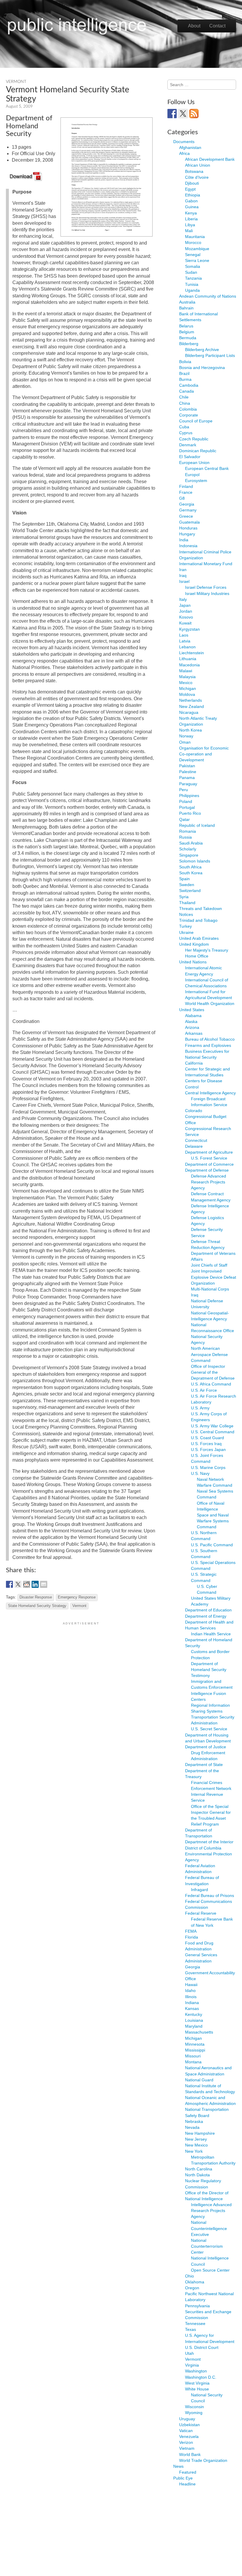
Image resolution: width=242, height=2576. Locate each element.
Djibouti (192, 183)
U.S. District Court (202, 2347)
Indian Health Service (211, 1634)
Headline (187, 2484)
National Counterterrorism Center (207, 2246)
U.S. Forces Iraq (206, 1444)
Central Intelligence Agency (210, 1093)
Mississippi (195, 2050)
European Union (194, 463)
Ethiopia (193, 195)
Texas (191, 2329)
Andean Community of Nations (208, 296)
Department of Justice (206, 1747)
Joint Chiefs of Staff (209, 1265)
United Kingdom (194, 944)
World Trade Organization (203, 2460)
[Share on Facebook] (9, 1584)
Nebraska (194, 2121)
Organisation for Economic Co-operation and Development (204, 754)
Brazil (184, 373)
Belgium (187, 332)
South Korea (191, 873)
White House (197, 2389)
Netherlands (191, 700)
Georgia (187, 504)
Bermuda (188, 338)
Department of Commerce (209, 1164)
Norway (186, 736)
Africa (184, 153)
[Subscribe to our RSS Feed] (194, 114)
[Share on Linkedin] (35, 1584)
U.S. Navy (200, 1473)
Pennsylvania (197, 2306)
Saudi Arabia (191, 843)
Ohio (189, 2276)
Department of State (204, 1765)
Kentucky (194, 2014)
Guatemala (189, 522)
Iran (183, 570)
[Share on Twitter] (18, 1584)
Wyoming (194, 2413)
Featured (188, 2472)
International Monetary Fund (206, 564)
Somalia (193, 266)
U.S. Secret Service (209, 1729)
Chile (184, 397)
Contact (217, 26)
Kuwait (185, 623)
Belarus (186, 326)
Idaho (190, 1990)
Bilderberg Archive (202, 350)
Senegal (193, 255)
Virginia (192, 2365)
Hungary (187, 534)
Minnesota (195, 2044)
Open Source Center (210, 2270)
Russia (185, 837)
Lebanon (187, 647)
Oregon (192, 2288)
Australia (187, 302)
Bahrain (186, 308)
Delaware (194, 1146)
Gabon (191, 201)
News (178, 2466)
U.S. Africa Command (211, 1384)
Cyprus (186, 433)
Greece (186, 516)
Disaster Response (36, 1597)
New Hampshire (200, 2133)
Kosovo (186, 617)
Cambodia (189, 385)
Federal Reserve (201, 1913)
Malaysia (187, 677)
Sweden (187, 885)
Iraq (183, 575)
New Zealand (192, 706)
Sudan (191, 272)
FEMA (191, 1931)
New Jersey (196, 2139)
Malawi (186, 671)
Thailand (187, 903)
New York (194, 2151)
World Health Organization (210, 1003)
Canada (187, 391)
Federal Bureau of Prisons (210, 1895)
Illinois (191, 1997)
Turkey (185, 926)
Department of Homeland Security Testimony (209, 1670)
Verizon (186, 2442)
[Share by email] (44, 1584)
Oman (185, 742)
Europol (192, 475)
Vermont (16, 82)
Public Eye (183, 2478)
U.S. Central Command (213, 1432)
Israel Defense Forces (206, 587)
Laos (184, 635)
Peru (184, 790)
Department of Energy (206, 1616)
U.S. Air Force (204, 1390)
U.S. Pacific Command (212, 1545)
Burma (185, 379)
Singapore (189, 855)
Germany (188, 510)
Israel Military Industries (207, 593)
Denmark (188, 445)
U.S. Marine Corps (208, 1467)
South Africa (190, 867)
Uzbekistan (189, 2425)
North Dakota (197, 2175)
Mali (189, 231)
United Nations (193, 962)
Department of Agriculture (209, 1152)
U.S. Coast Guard (207, 1438)
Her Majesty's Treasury (207, 950)
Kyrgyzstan (189, 629)
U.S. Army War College (212, 1426)
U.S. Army (200, 1408)
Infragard (200, 1890)
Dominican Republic (198, 451)
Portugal (187, 807)
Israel (184, 581)
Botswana (194, 171)
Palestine (188, 772)
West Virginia (197, 2383)
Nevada (192, 2127)
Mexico (186, 683)
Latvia (185, 641)
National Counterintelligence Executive (209, 2228)
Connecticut (196, 1140)
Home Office (197, 956)
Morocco (193, 242)
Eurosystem (196, 481)
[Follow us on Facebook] (172, 114)
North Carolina (199, 2169)
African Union (198, 165)
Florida (192, 1937)
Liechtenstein (192, 653)
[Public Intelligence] (77, 25)
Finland (186, 486)
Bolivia (185, 362)
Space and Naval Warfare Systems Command (213, 1521)
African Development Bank (210, 159)
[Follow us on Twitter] (183, 114)
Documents (184, 142)
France (186, 492)
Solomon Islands (195, 861)
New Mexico (196, 2145)
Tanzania (193, 278)
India (184, 540)
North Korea (191, 730)
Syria (184, 897)
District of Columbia (203, 1848)
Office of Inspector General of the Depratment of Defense (213, 1372)
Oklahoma (195, 2282)
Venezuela (189, 2436)
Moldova (187, 694)
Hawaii (191, 1985)
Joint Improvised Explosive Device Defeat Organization (214, 1277)
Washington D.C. (201, 2377)
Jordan (186, 611)
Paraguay (188, 784)
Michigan (188, 688)
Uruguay (187, 2419)
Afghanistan (190, 147)
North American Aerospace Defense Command (209, 1354)
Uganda (192, 290)
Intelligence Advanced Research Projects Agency (211, 2211)
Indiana (192, 2003)
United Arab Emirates (199, 938)
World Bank (190, 2454)
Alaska (191, 1021)
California (194, 1063)
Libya (190, 225)
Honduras (188, 528)
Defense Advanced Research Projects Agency (209, 1182)
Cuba (184, 427)
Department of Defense (207, 1170)
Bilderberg (189, 344)
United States (192, 1010)
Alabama (193, 1016)
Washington (196, 2371)
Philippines (189, 796)
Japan (185, 605)
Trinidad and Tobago (198, 920)
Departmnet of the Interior (209, 1842)
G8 (182, 498)
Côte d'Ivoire (197, 177)
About (194, 26)
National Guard (199, 2080)
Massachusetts (199, 2032)
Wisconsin (194, 2407)
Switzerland (190, 891)
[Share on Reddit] (27, 1584)
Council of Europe (196, 421)
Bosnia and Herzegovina (202, 368)
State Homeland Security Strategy (37, 1606)
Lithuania (188, 659)
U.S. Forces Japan (208, 1449)
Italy (183, 599)
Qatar (184, 819)
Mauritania (195, 237)
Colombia (188, 409)
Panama (187, 778)
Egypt (190, 189)
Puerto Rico (190, 813)
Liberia (191, 219)
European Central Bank (207, 468)
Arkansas (194, 1033)
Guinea (192, 207)
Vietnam (187, 2448)
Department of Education (208, 1610)
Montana (193, 2062)
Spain (184, 879)
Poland (186, 801)
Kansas (192, 2008)
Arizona (192, 1027)
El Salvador (190, 457)
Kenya (191, 213)
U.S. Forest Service (209, 1158)
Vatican (186, 2431)
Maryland (194, 2026)
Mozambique (197, 249)
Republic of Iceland (197, 825)
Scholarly (188, 849)
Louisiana (194, 2020)
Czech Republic (194, 439)
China (185, 403)
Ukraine (186, 932)
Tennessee (195, 2324)
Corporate (189, 415)
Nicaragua (189, 712)
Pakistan (187, 766)
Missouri (193, 2056)
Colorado (194, 1111)
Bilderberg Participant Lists (210, 355)
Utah (189, 2353)
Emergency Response (77, 1597)
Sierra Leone (197, 260)
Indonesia (188, 546)
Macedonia (189, 665)
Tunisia (192, 284)
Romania (188, 831)
